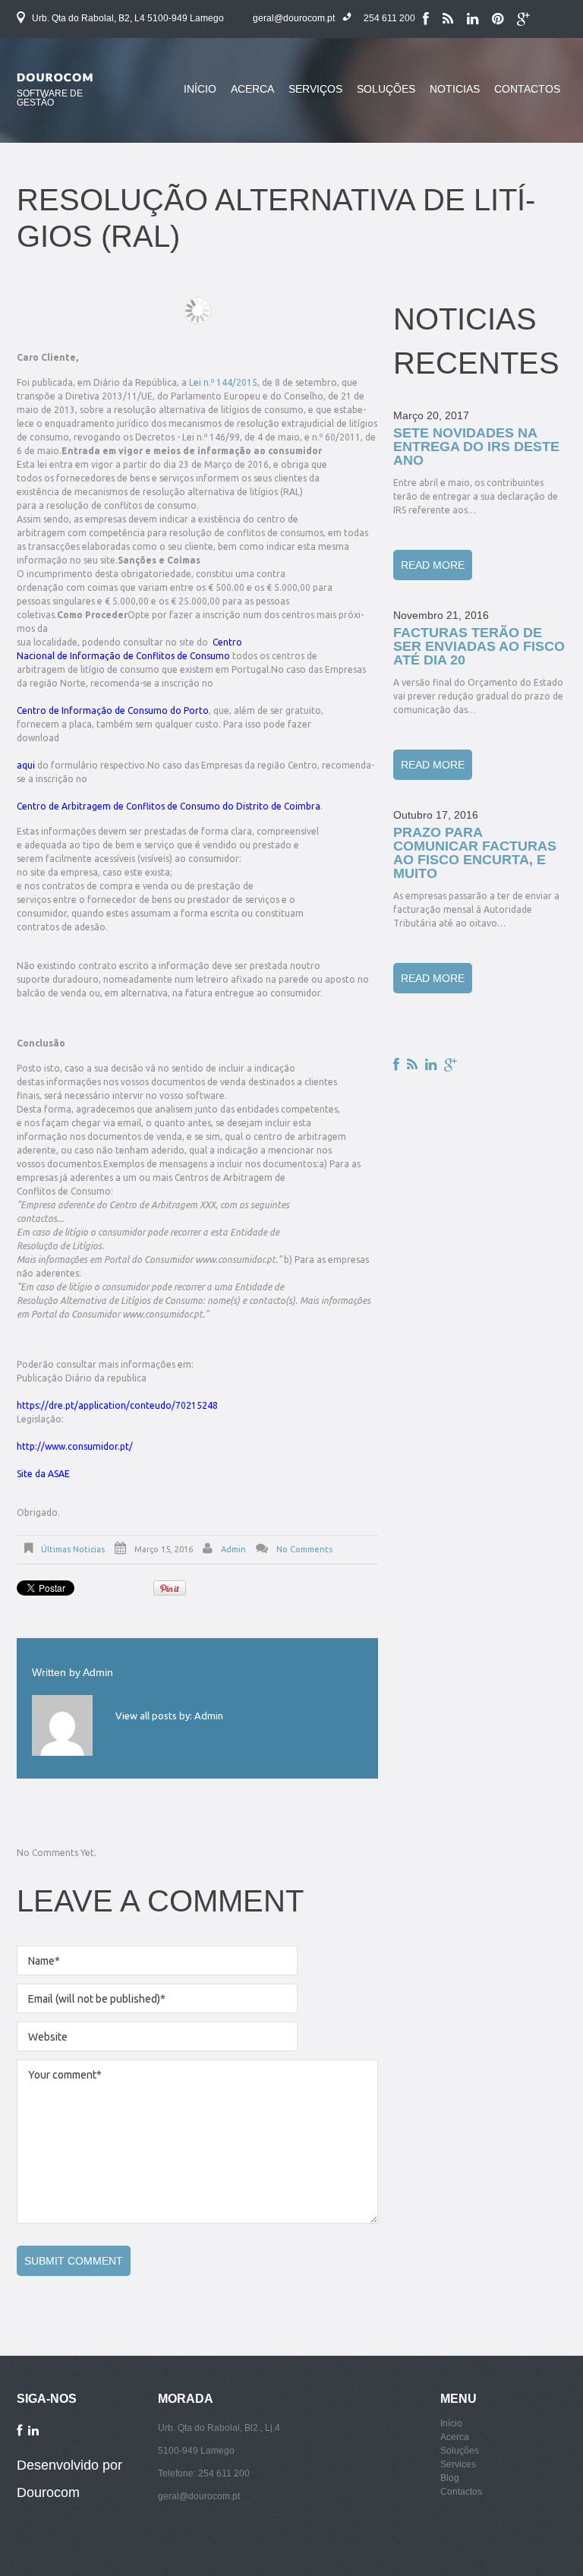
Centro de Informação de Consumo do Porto (113, 710)
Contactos (527, 89)
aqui (27, 765)
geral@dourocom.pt (294, 18)
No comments (304, 1549)
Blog (450, 2478)
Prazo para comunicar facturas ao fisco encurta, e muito (475, 853)
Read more (433, 565)
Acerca (249, 98)
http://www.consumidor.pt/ (75, 1446)
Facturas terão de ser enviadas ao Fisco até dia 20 (479, 646)
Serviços (315, 89)
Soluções (383, 98)
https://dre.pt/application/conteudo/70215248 (117, 1405)
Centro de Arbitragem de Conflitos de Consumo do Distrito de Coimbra (169, 806)
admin (233, 1549)
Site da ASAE (43, 1474)
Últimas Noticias (73, 1549)
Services (458, 2464)
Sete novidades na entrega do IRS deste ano (476, 447)
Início (200, 89)
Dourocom (48, 2492)
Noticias (455, 89)
